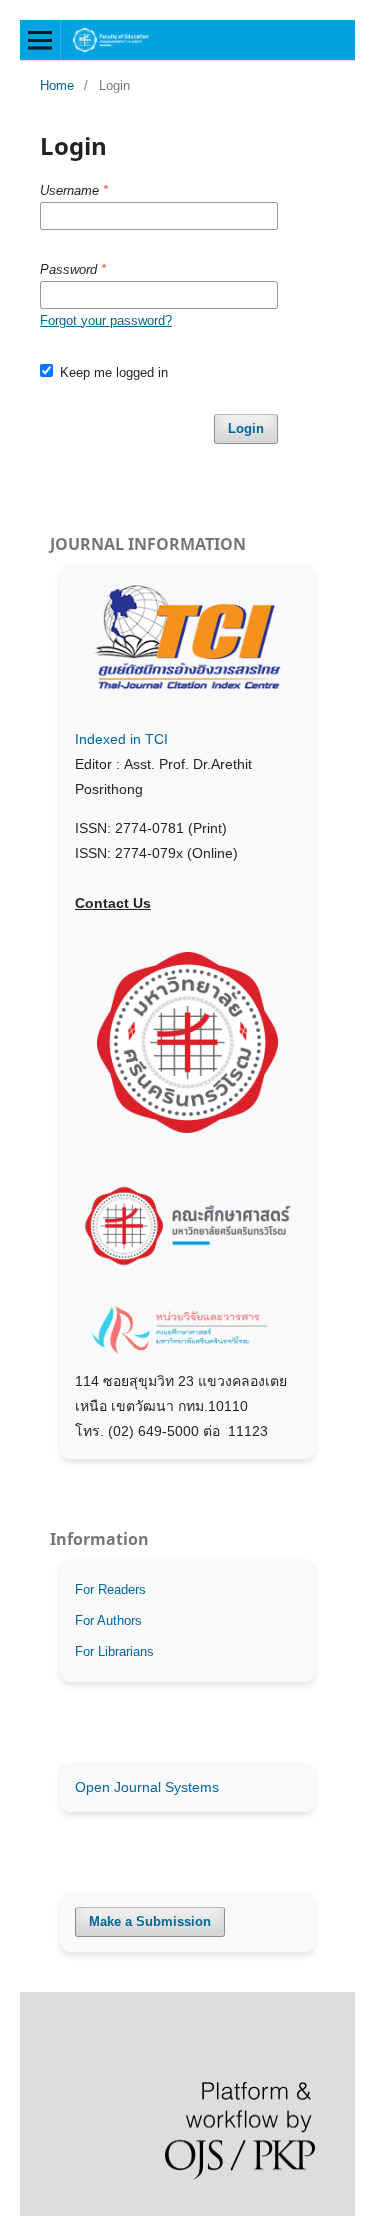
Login (246, 428)
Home (57, 85)
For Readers (110, 1589)
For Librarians (114, 1651)
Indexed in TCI (121, 739)
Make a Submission (150, 1921)
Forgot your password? (106, 320)
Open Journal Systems (147, 1787)
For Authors (108, 1620)
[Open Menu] (40, 40)
